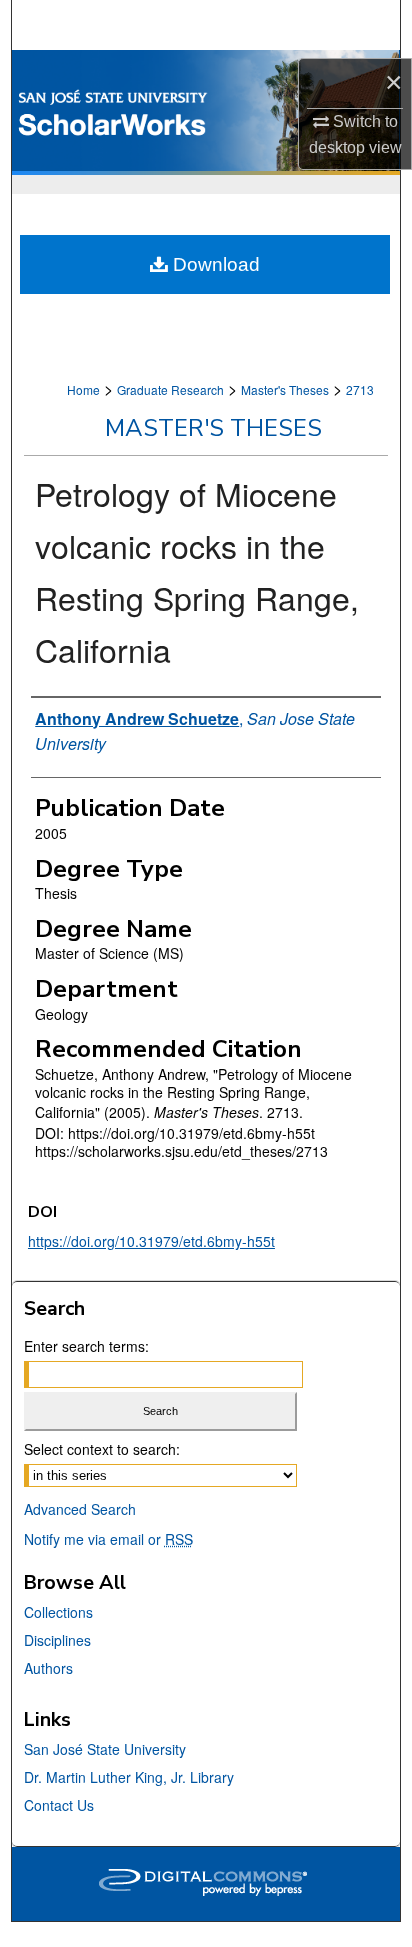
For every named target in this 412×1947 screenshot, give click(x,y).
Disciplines (57, 1640)
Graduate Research (170, 389)
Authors (48, 1668)
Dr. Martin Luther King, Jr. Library (129, 1777)
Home (83, 389)
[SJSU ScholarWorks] (205, 112)
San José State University (105, 1749)
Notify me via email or (108, 1539)
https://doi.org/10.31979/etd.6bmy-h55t (151, 1241)
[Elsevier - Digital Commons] (206, 1884)
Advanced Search (80, 1509)
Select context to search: (102, 1449)
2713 (360, 389)
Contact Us (59, 1805)
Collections (58, 1612)
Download (214, 264)
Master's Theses (285, 389)
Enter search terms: (86, 1346)
